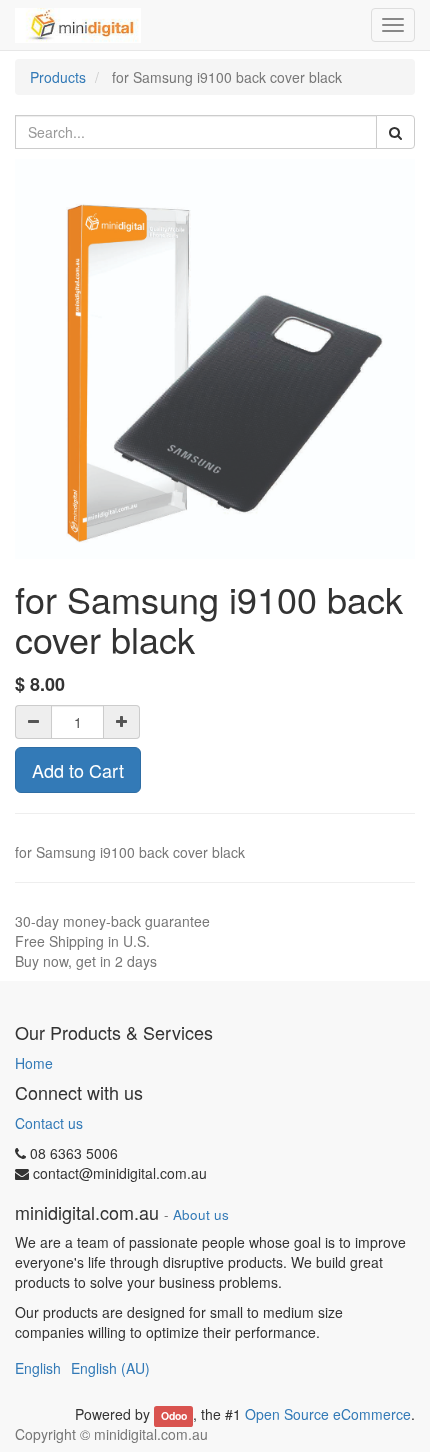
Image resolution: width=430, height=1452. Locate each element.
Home (34, 1063)
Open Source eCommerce (328, 1414)
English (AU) (110, 1368)
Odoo (174, 1415)
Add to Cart (78, 770)
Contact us (49, 1123)
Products (58, 77)
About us (201, 1214)
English (38, 1368)
